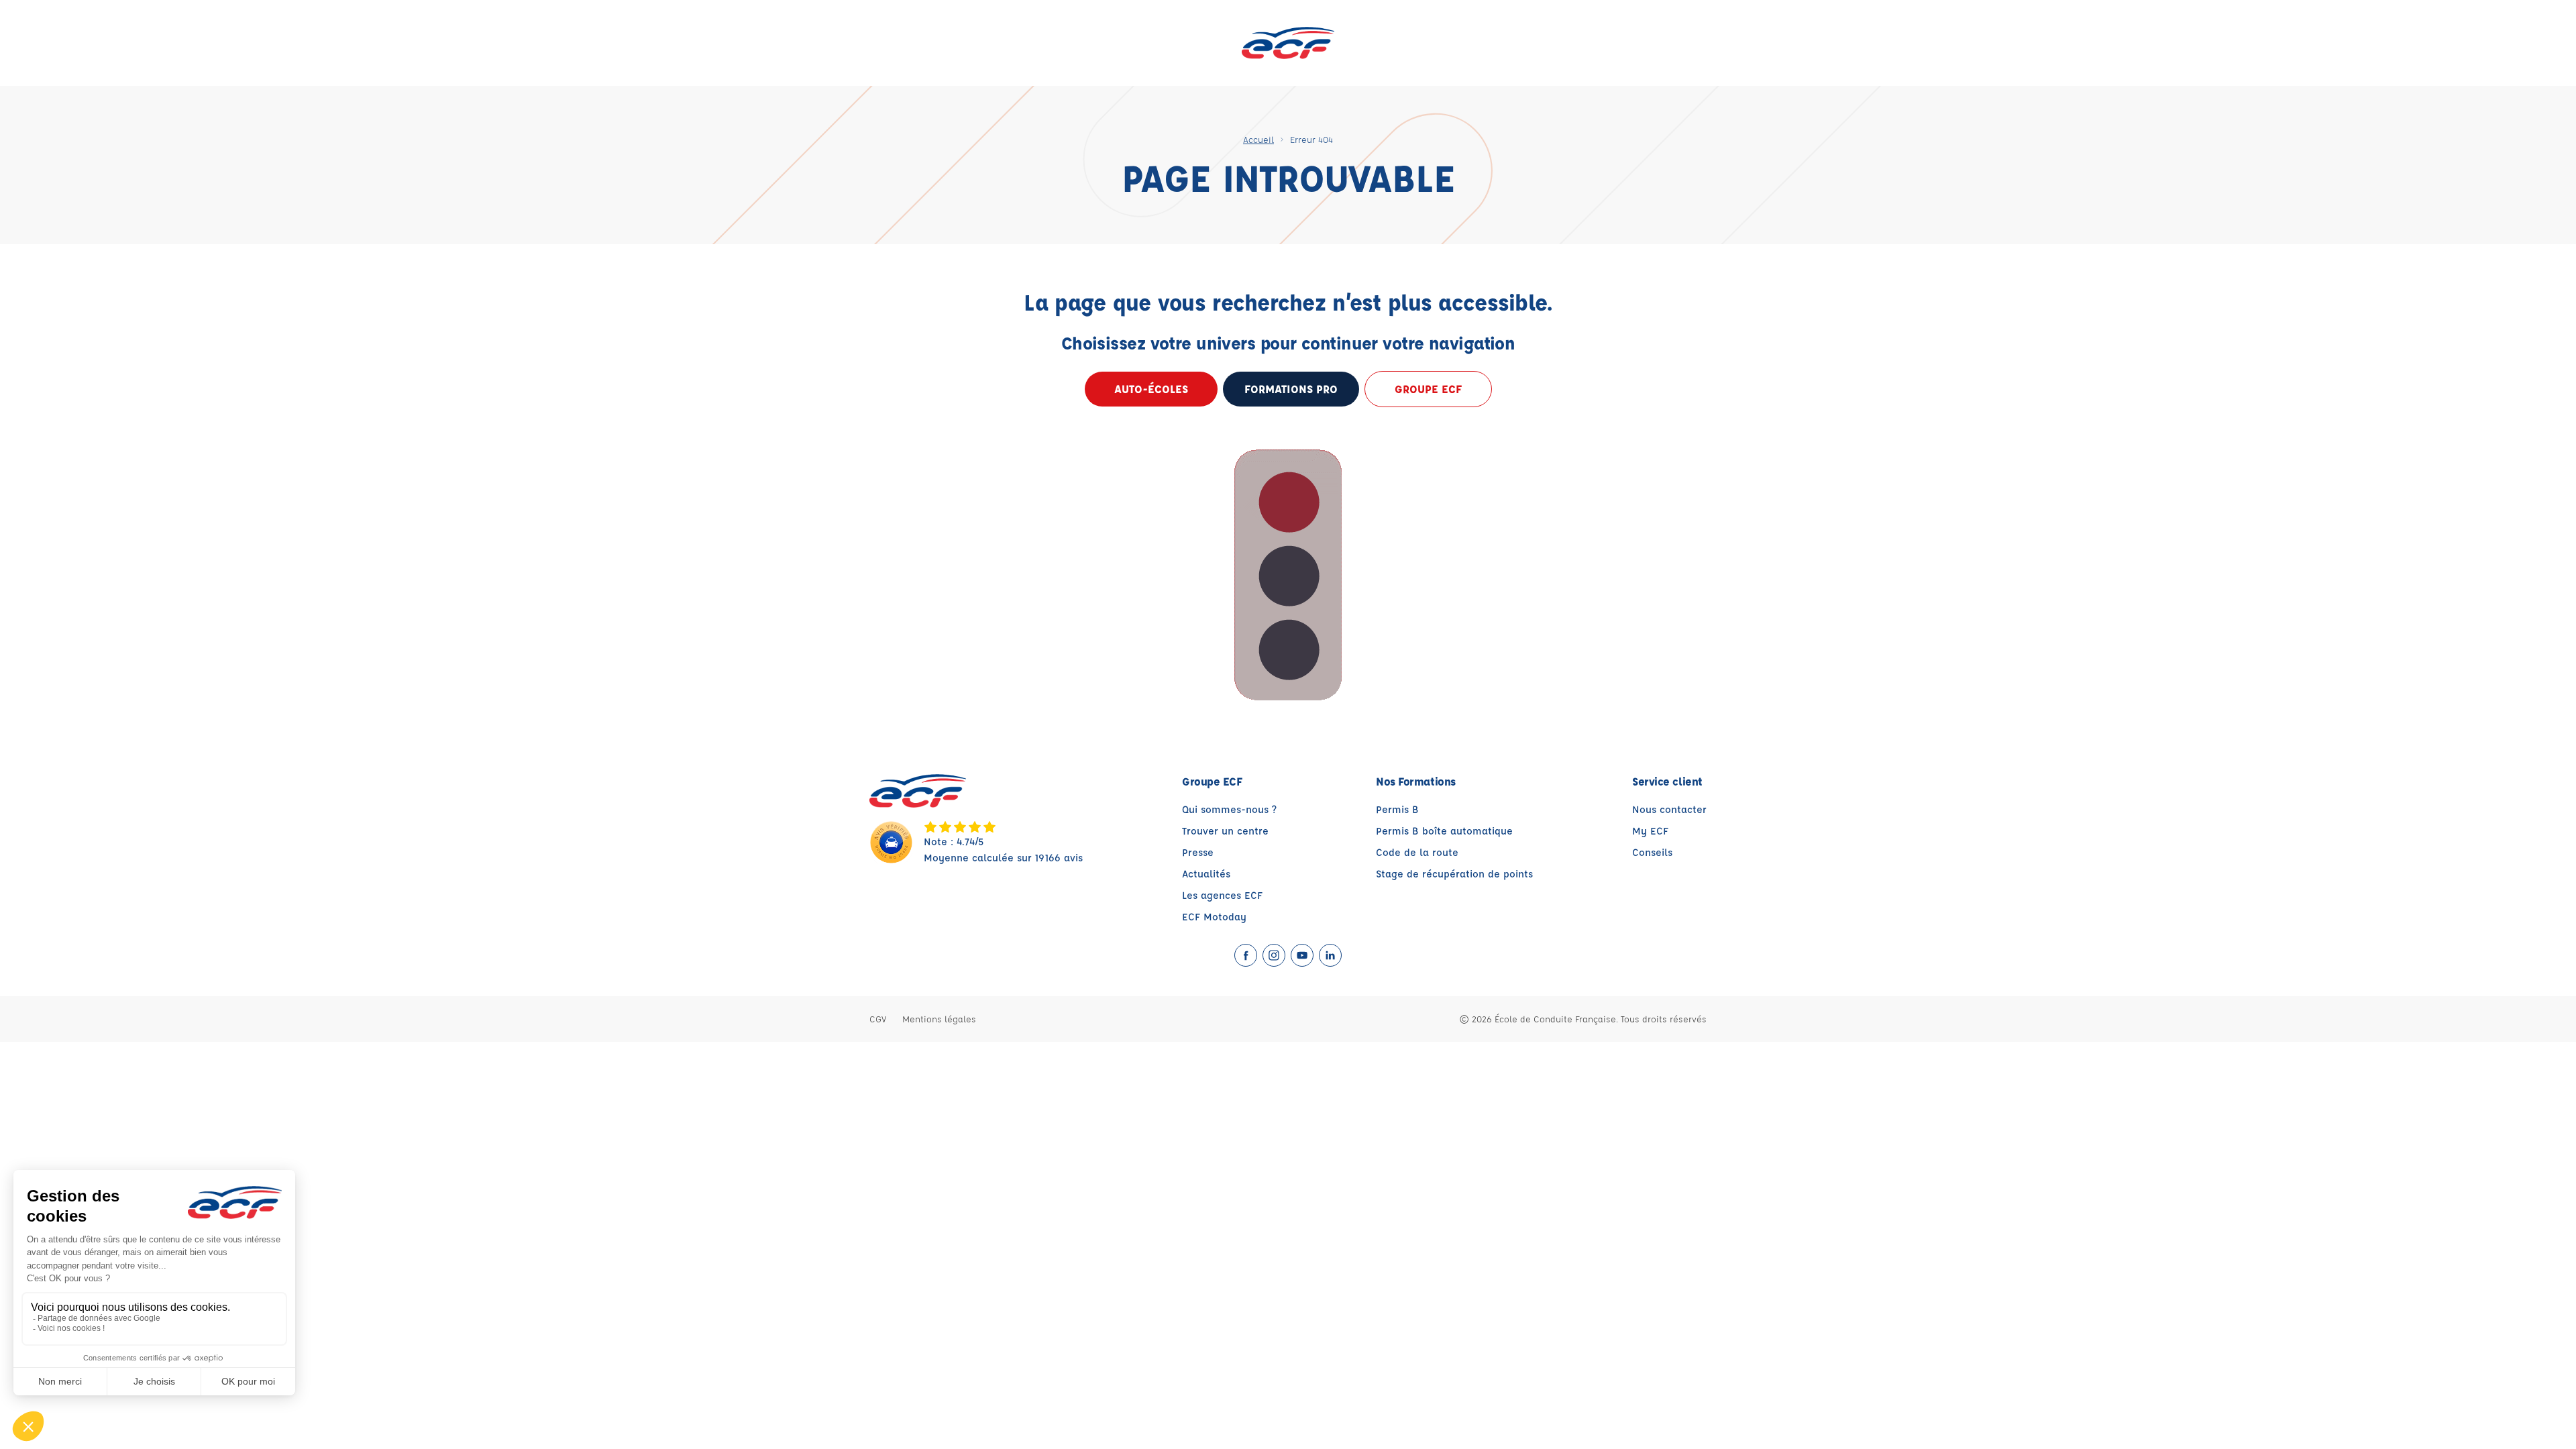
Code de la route (1417, 852)
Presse (1198, 852)
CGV (878, 1019)
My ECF (1650, 831)
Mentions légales (939, 1019)
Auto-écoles (1151, 389)
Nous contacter (1669, 809)
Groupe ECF (1428, 389)
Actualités (1206, 874)
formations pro (1291, 389)
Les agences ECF (1222, 895)
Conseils (1652, 852)
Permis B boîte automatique (1444, 831)
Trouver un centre (1225, 831)
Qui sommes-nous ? (1229, 809)
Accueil (1258, 139)
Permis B (1397, 809)
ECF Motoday (1214, 917)
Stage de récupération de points (1454, 874)
